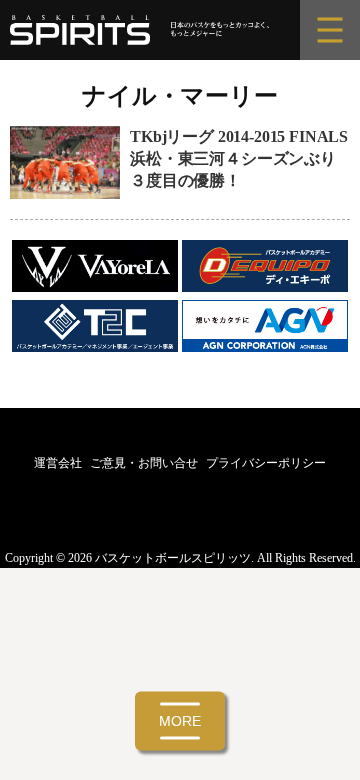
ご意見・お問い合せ (144, 463)
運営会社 (58, 463)
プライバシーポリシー (266, 463)
